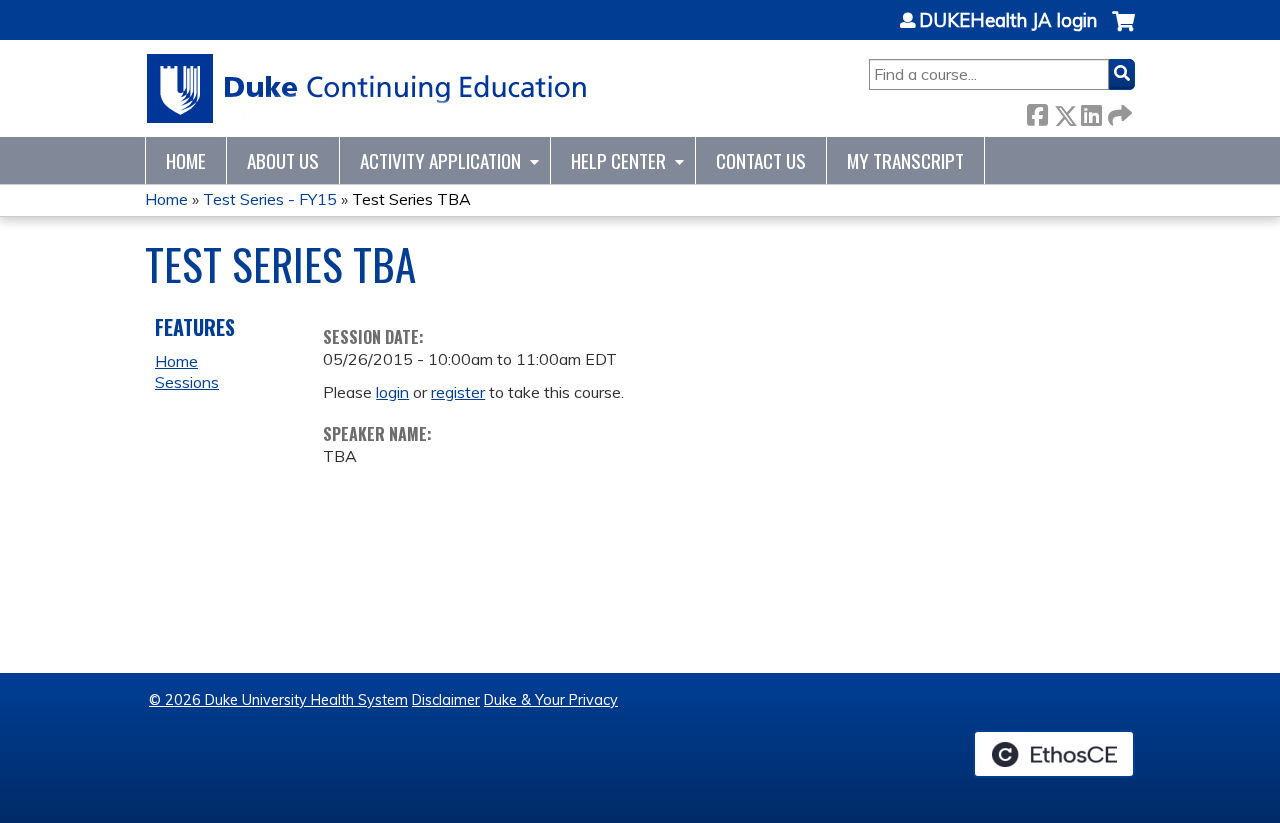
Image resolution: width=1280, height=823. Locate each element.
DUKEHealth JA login (1008, 21)
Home (186, 160)
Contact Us (761, 160)
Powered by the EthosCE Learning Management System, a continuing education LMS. (1054, 754)
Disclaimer (446, 700)
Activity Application (440, 160)
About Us (283, 160)
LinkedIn (1091, 111)
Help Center (618, 160)
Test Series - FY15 (270, 199)
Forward (1118, 111)
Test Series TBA (411, 199)
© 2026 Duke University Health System (278, 700)
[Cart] (1123, 31)
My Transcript (905, 160)
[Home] (367, 88)
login (392, 392)
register (458, 392)
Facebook (1037, 111)
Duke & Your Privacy (551, 700)
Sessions (187, 382)
